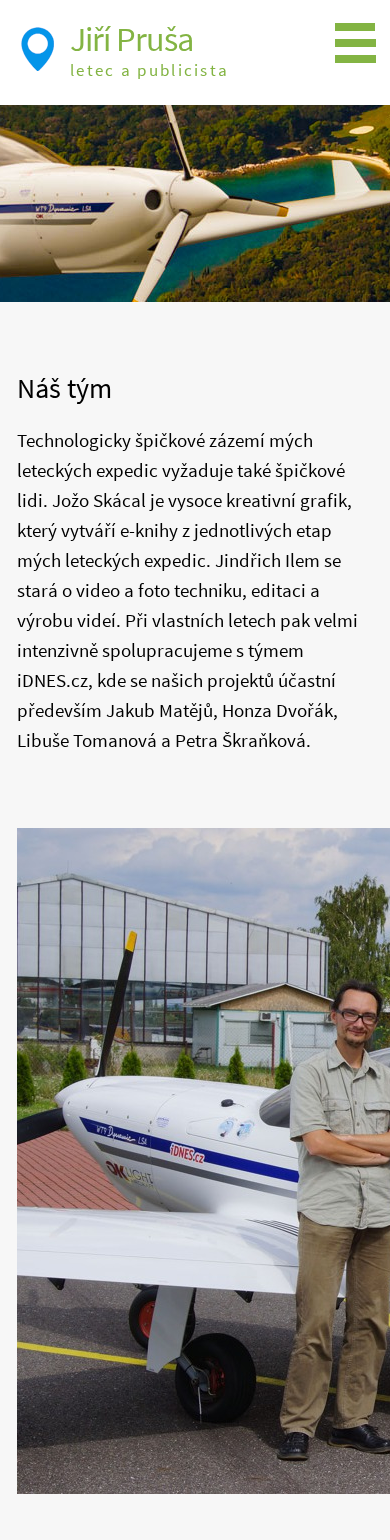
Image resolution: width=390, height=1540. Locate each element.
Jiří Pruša (131, 39)
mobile (360, 44)
